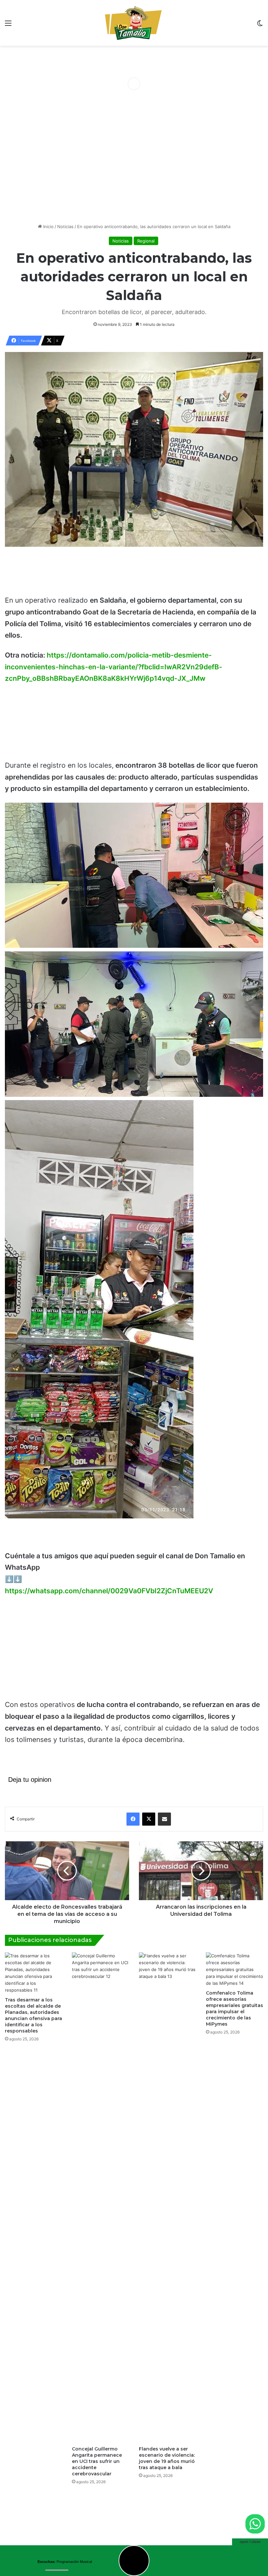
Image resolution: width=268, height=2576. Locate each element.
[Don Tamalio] (134, 23)
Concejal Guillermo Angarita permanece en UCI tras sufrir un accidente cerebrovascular (97, 2461)
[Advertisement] (134, 171)
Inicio (48, 226)
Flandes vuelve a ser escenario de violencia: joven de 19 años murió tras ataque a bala (167, 2458)
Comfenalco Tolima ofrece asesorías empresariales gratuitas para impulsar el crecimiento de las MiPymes (234, 2008)
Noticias (65, 226)
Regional (146, 241)
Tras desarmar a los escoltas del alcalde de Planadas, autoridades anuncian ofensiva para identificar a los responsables (33, 2015)
